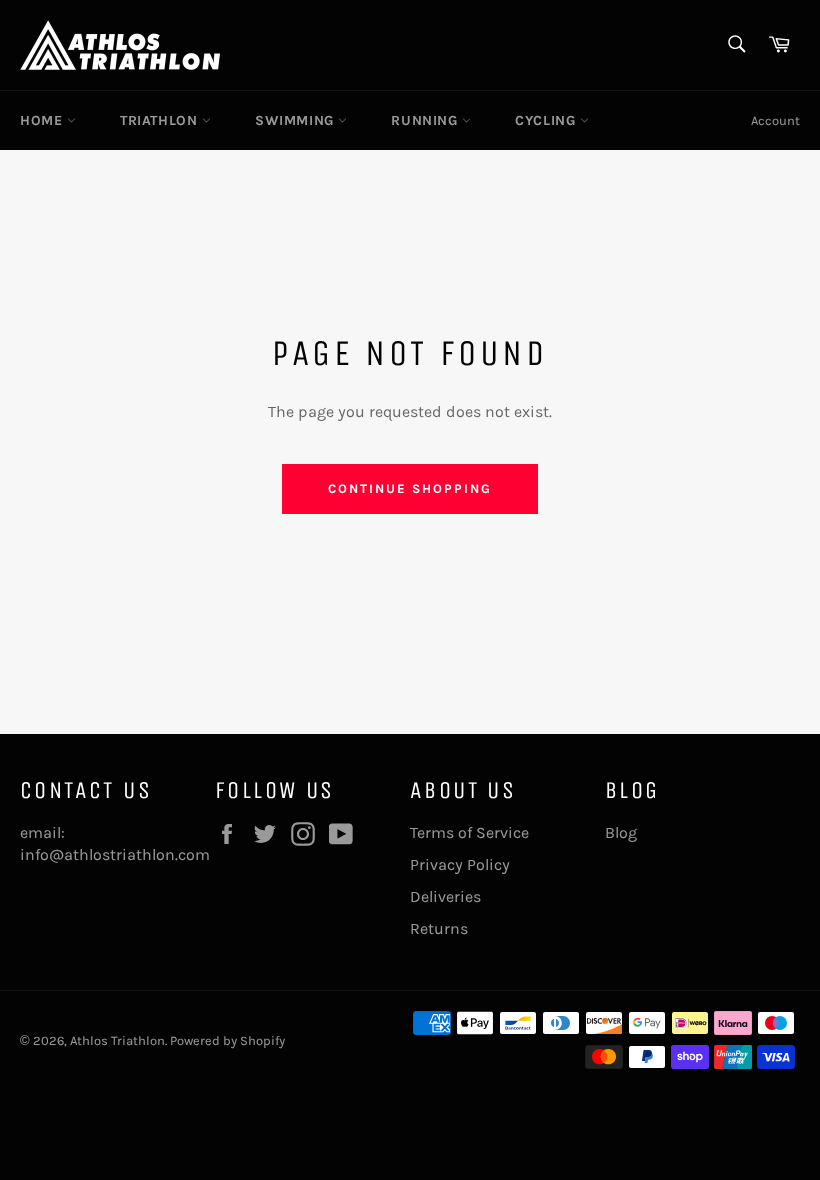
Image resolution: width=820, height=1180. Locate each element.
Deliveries (445, 896)
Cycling (547, 120)
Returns (439, 928)
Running (426, 120)
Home (43, 120)
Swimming (296, 120)
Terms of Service (469, 832)
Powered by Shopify (227, 1040)
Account (775, 120)
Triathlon (161, 120)
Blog (621, 832)
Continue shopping (409, 488)
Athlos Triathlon (117, 1040)
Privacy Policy (460, 864)
